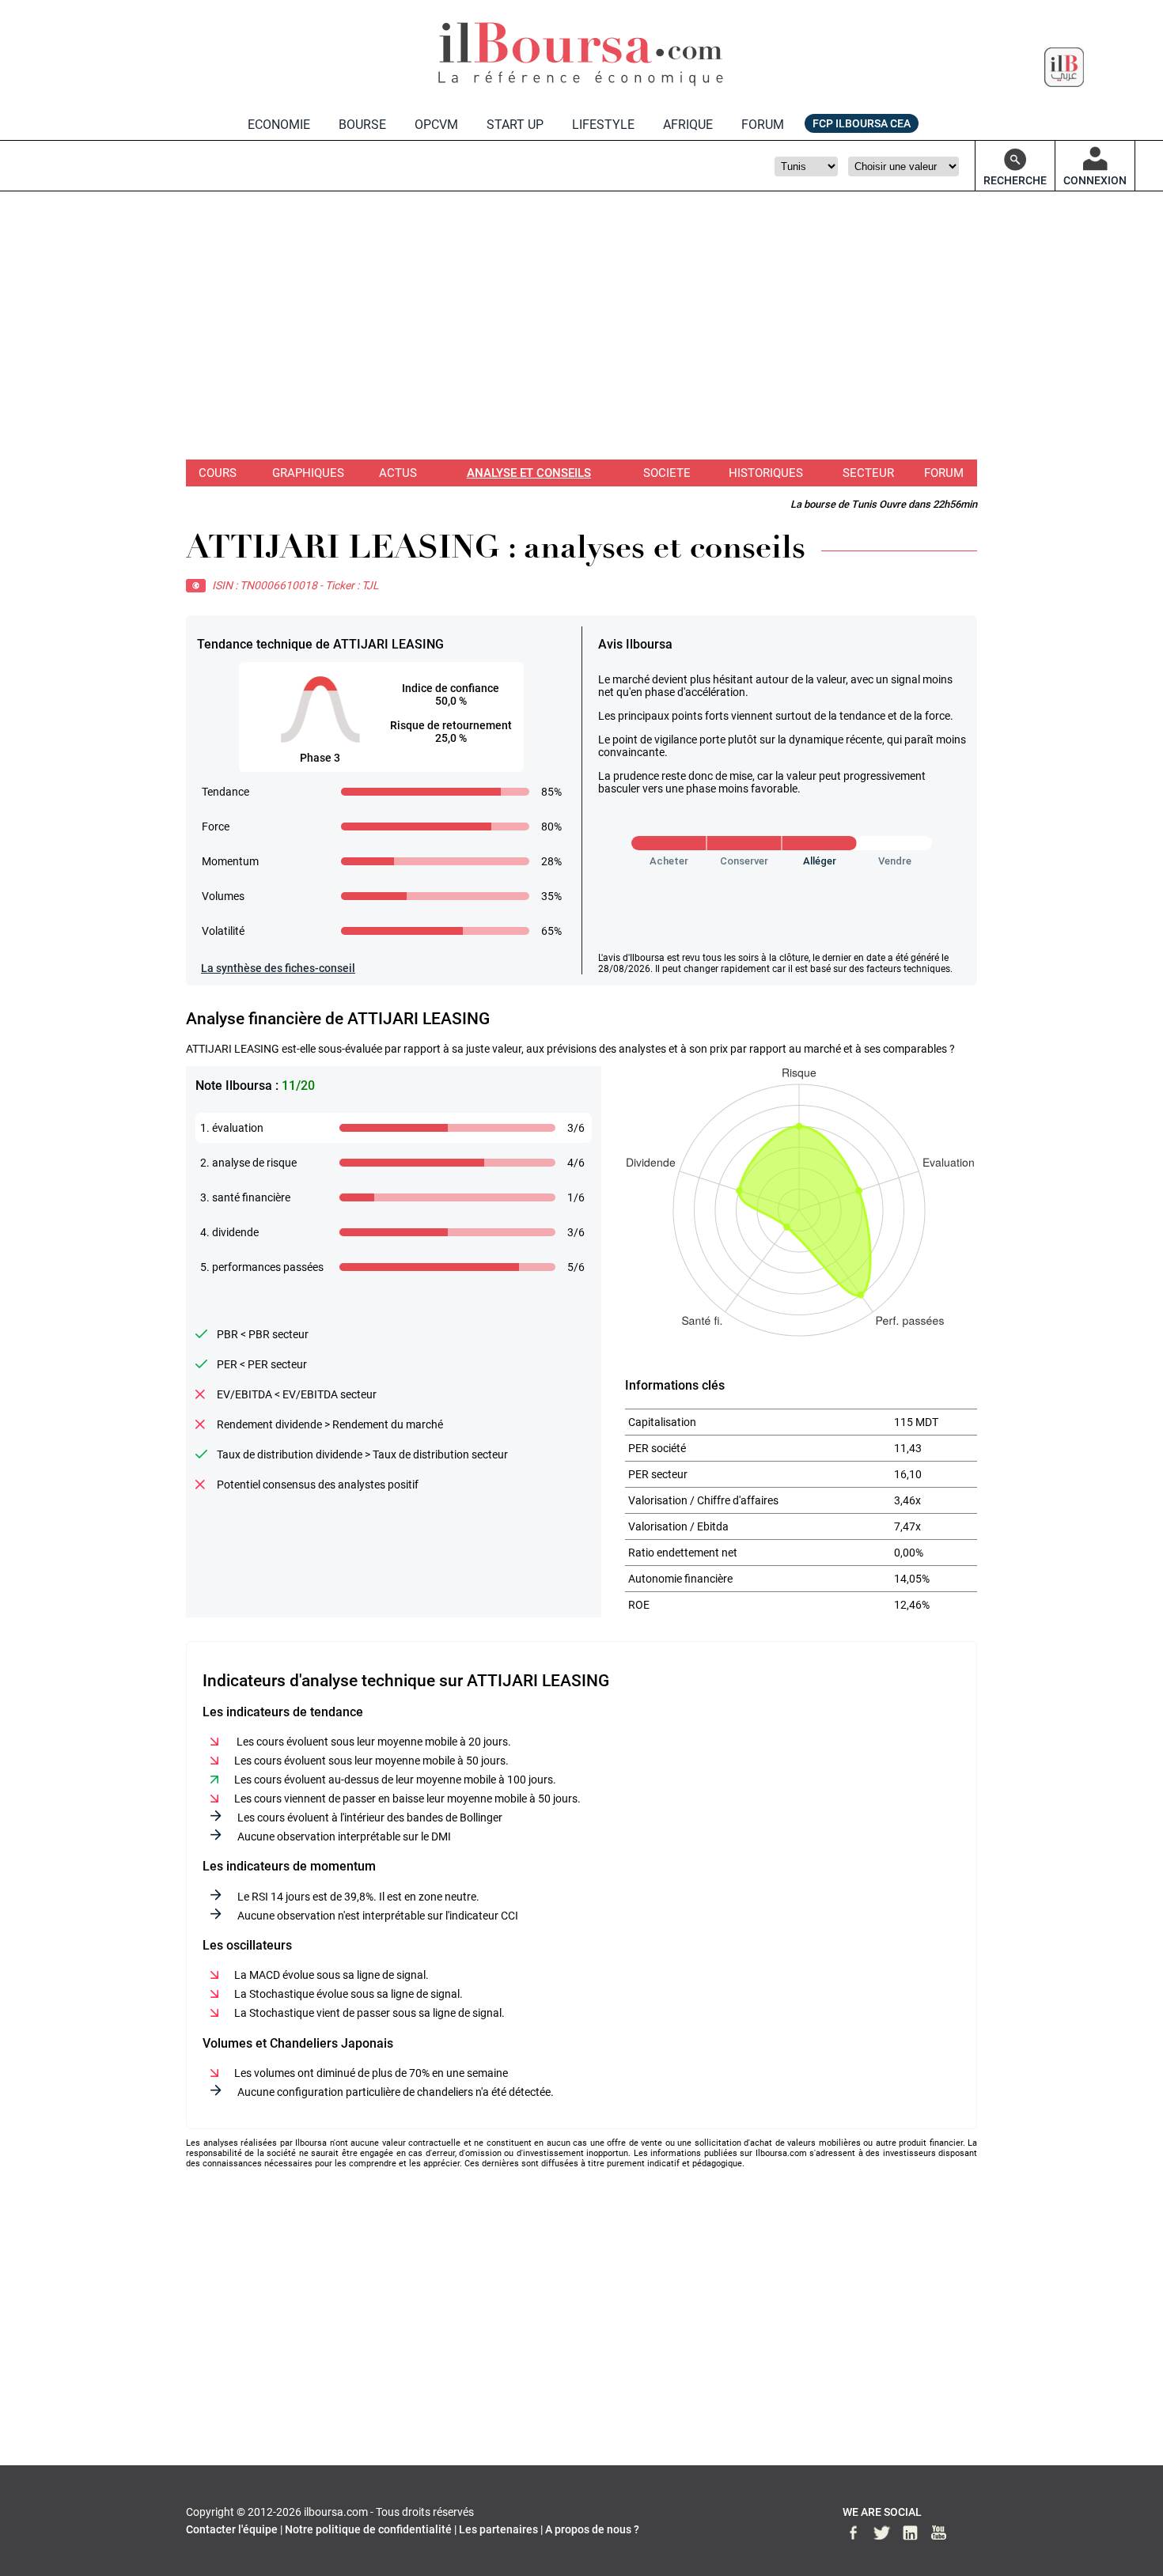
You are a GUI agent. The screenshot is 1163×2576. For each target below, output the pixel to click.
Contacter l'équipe (232, 2529)
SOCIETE (667, 473)
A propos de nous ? (592, 2529)
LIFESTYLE (603, 125)
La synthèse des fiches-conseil (278, 968)
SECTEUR (868, 473)
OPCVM (436, 125)
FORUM (763, 125)
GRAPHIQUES (308, 473)
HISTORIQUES (766, 473)
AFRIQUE (688, 125)
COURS (218, 473)
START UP (515, 125)
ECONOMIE (279, 125)
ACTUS (398, 473)
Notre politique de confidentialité (368, 2529)
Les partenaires (498, 2529)
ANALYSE (529, 473)
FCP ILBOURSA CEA (862, 123)
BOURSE (362, 125)
